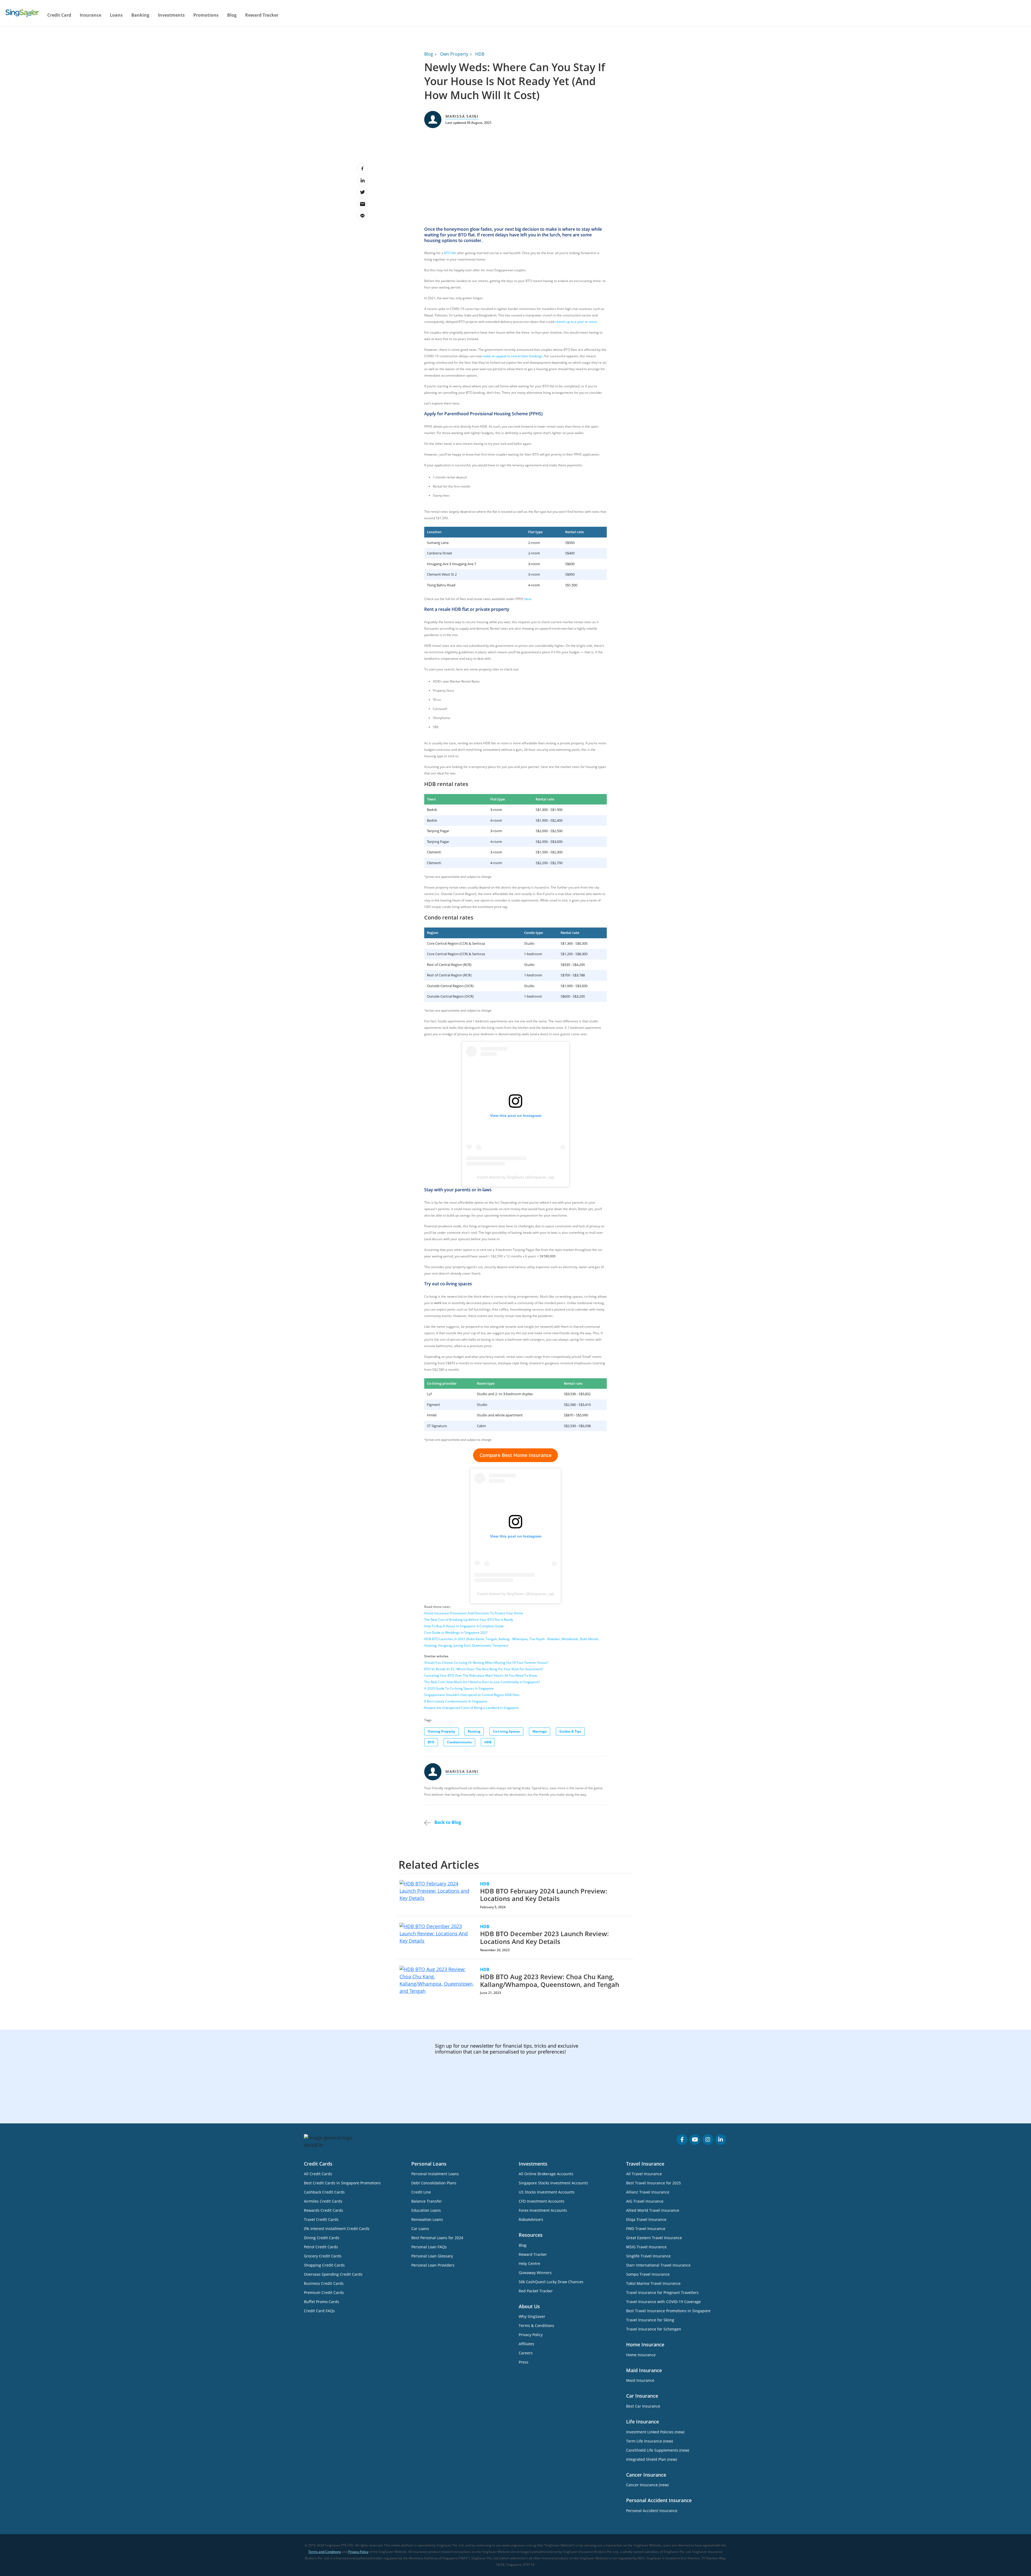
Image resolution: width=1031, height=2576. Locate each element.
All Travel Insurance (644, 2174)
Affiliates (527, 2344)
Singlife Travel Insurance (648, 2256)
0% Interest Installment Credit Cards (337, 2229)
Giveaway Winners (535, 2273)
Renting (474, 1731)
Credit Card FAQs (319, 2311)
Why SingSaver (532, 2316)
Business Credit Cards (324, 2283)
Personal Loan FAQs (429, 2247)
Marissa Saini (462, 116)
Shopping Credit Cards (324, 2265)
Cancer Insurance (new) (647, 2485)
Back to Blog (447, 1822)
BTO (431, 1742)
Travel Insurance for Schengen (654, 2329)
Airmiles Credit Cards (323, 2201)
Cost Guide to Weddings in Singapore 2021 (456, 1632)
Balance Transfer (427, 2201)
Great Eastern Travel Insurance (654, 2238)
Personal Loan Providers (433, 2265)
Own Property (454, 54)
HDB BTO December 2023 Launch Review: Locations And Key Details (544, 1938)
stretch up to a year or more (576, 322)
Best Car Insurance (643, 2406)
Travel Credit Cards (321, 2219)
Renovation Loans (427, 2219)
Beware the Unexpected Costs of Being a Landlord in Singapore (471, 1708)
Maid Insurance (640, 2380)
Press (524, 2362)
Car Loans (420, 2229)
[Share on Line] (362, 216)
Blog (232, 15)
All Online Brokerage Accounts (546, 2174)
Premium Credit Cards (324, 2292)
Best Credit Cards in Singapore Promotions (342, 2183)
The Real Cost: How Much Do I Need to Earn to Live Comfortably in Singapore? (482, 1682)
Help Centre (529, 2263)
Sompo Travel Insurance (648, 2274)
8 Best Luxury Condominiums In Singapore (456, 1701)
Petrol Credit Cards (321, 2247)
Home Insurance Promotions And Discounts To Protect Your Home (474, 1613)
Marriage (540, 1731)
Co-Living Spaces (506, 1731)
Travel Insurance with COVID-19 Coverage (663, 2302)
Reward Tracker (262, 15)
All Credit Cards (318, 2174)
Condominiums (459, 1742)
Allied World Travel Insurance (653, 2210)
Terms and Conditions (325, 2552)
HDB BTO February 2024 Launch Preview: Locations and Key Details (544, 1895)
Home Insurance (641, 2355)
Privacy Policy (531, 2335)
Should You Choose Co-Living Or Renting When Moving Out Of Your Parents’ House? (486, 1663)
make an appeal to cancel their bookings (513, 356)
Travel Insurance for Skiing (650, 2320)
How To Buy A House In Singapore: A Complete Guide (464, 1626)
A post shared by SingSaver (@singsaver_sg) (516, 1177)
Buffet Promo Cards (322, 2302)
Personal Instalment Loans (435, 2174)
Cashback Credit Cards (324, 2192)
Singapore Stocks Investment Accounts (553, 2183)
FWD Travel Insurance (646, 2229)
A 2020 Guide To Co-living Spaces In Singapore (459, 1688)
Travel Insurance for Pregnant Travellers (662, 2292)
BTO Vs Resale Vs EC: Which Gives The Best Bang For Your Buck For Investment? (484, 1669)
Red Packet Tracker (536, 2291)
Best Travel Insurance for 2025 (654, 2183)
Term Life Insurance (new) (649, 2441)
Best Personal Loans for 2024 (437, 2238)
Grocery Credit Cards (323, 2256)
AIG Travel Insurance (645, 2201)
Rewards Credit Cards (324, 2210)
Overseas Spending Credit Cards (333, 2274)
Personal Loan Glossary (432, 2256)
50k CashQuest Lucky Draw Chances (551, 2282)
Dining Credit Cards (322, 2238)
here (528, 599)
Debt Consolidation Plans (434, 2183)
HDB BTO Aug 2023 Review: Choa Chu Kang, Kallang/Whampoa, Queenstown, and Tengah (550, 1980)
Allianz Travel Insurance (648, 2192)
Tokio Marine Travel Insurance (653, 2283)
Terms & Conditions (536, 2326)
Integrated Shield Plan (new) (651, 2459)
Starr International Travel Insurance (658, 2265)
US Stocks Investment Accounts (547, 2192)
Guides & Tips (570, 1731)
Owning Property (441, 1731)
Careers (526, 2353)
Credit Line (421, 2192)
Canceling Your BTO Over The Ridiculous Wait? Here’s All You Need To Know (481, 1675)
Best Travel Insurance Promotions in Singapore (668, 2311)
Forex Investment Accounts (543, 2210)
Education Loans (426, 2210)
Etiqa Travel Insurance (646, 2219)
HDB (480, 54)
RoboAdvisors (531, 2219)
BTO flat (450, 253)
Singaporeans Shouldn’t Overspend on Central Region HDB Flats (472, 1695)
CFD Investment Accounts (542, 2201)
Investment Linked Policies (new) (655, 2432)
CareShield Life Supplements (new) (658, 2450)
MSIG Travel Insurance (646, 2247)
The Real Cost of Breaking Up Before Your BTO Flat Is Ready (469, 1620)
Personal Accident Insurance (652, 2511)
